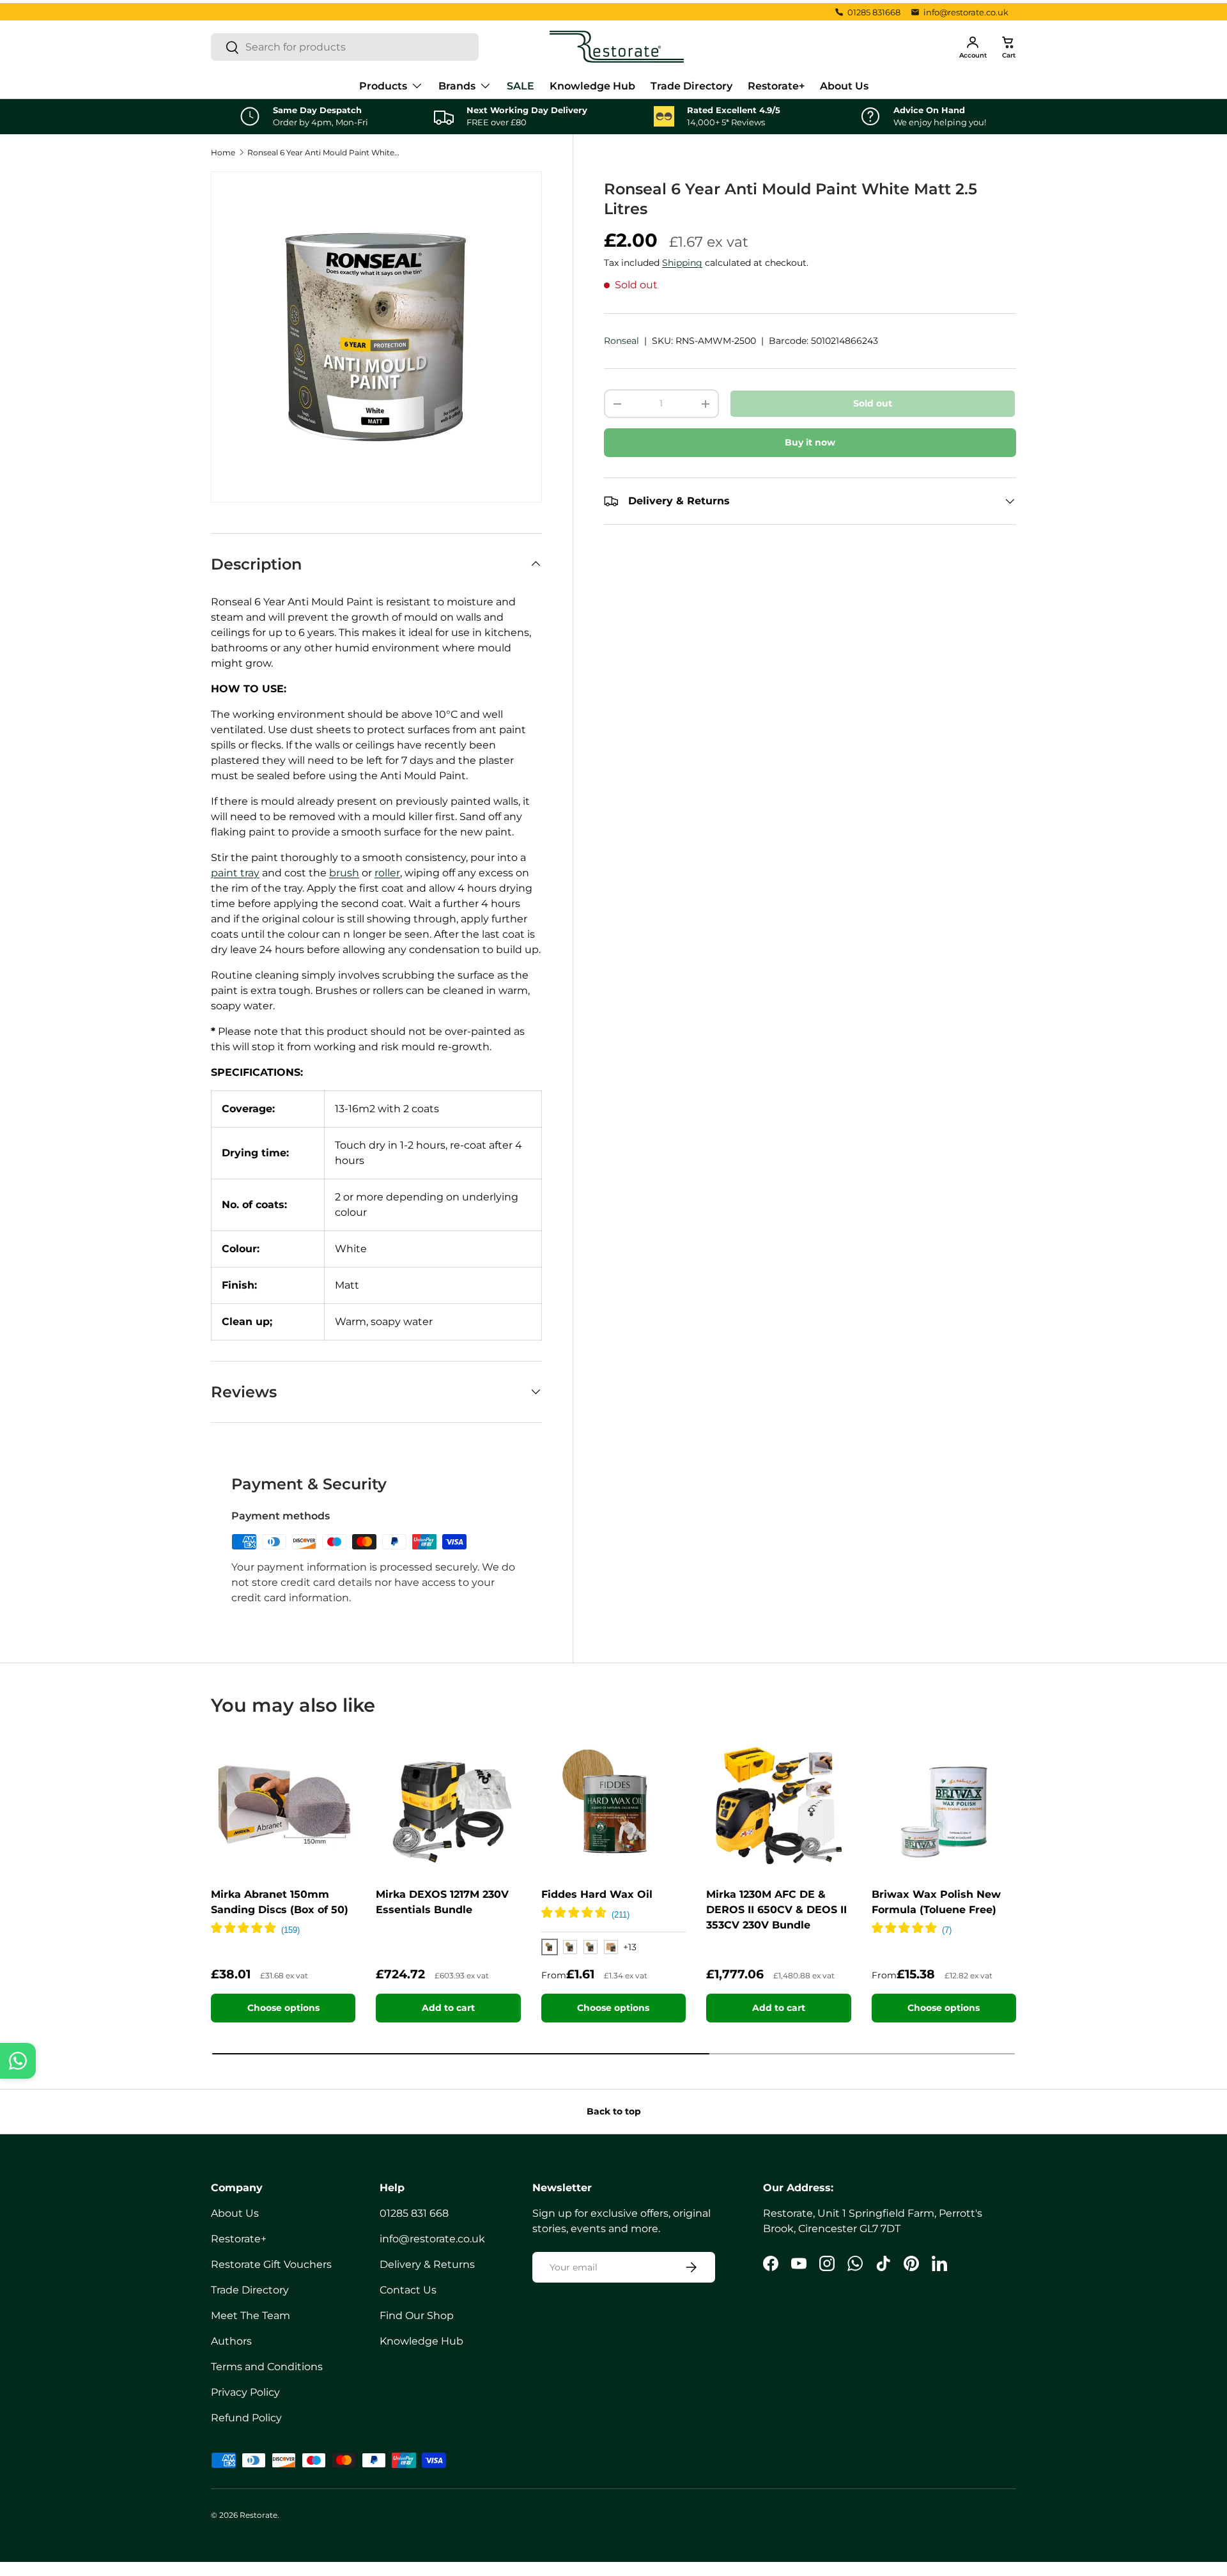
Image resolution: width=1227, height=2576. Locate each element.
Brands (457, 86)
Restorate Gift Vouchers (271, 2264)
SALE (521, 86)
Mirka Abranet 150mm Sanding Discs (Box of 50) (280, 1902)
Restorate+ (776, 86)
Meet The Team (251, 2316)
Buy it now (810, 442)
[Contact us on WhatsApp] (18, 2061)
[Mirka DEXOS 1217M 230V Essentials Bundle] (448, 1804)
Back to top (614, 2111)
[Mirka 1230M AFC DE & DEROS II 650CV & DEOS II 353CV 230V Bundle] (778, 1804)
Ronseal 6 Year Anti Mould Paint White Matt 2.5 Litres (324, 152)
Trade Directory (691, 86)
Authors (231, 2341)
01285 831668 (874, 12)
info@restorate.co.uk (966, 12)
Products (383, 86)
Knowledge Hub (592, 86)
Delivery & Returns (427, 2264)
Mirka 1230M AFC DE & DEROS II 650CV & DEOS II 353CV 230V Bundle (776, 1910)
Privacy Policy (245, 2392)
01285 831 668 (414, 2213)
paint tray (235, 873)
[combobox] (345, 47)
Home (223, 152)
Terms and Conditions (267, 2367)
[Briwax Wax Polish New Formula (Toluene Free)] (944, 1804)
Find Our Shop (417, 2316)
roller (387, 873)
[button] (1008, 47)
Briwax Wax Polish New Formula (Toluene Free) (936, 1902)
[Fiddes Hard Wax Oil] (613, 1804)
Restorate (259, 2515)
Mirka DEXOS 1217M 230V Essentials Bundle (442, 1902)
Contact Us (408, 2290)
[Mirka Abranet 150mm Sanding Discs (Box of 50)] (283, 1804)
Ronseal (621, 341)
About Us (844, 86)
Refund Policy (246, 2418)
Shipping (682, 263)
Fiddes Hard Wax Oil (597, 1894)
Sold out (873, 403)
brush (344, 873)
